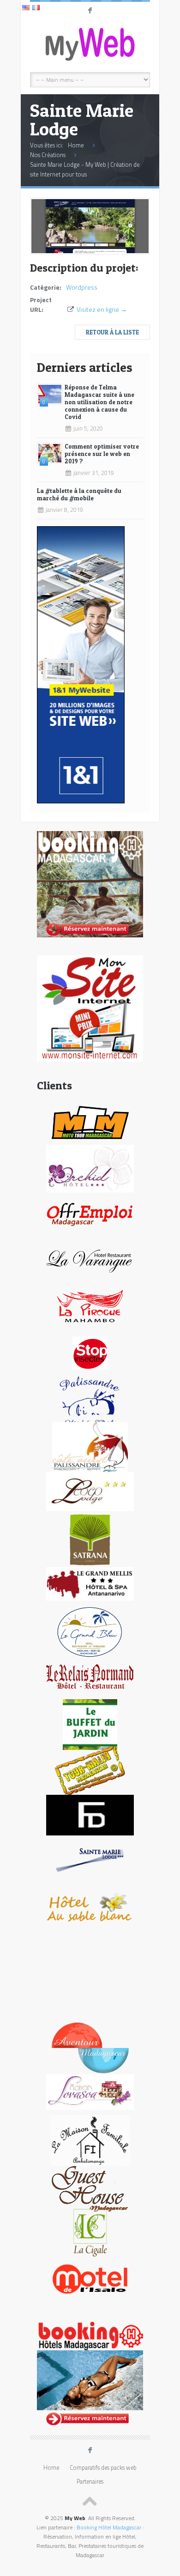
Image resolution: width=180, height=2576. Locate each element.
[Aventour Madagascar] (90, 2047)
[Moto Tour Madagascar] (90, 1121)
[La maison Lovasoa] (90, 2092)
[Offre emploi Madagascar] (90, 1214)
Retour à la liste (112, 332)
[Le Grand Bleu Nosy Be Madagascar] (90, 1631)
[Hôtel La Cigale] (90, 2232)
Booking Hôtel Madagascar (109, 2527)
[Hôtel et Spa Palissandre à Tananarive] (90, 1400)
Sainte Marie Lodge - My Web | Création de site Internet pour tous (85, 169)
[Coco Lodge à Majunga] (90, 1491)
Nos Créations (48, 155)
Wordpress (82, 287)
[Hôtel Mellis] (90, 1583)
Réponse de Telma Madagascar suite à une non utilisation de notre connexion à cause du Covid (99, 402)
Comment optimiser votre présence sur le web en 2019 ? (102, 454)
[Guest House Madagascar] (90, 2186)
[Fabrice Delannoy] (90, 1814)
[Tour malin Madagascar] (90, 1770)
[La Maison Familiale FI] (90, 2140)
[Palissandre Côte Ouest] (90, 1447)
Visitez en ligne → (102, 309)
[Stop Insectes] (90, 1352)
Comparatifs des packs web (103, 2468)
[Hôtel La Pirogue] (90, 1306)
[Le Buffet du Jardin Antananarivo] (90, 1724)
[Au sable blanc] (90, 1907)
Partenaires (90, 2482)
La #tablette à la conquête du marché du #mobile (79, 494)
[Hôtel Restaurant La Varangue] (90, 1260)
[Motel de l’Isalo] (90, 2278)
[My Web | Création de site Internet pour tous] (90, 44)
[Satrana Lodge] (90, 1539)
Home (76, 145)
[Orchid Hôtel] (90, 1168)
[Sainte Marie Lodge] (90, 251)
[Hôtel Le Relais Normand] (90, 1676)
